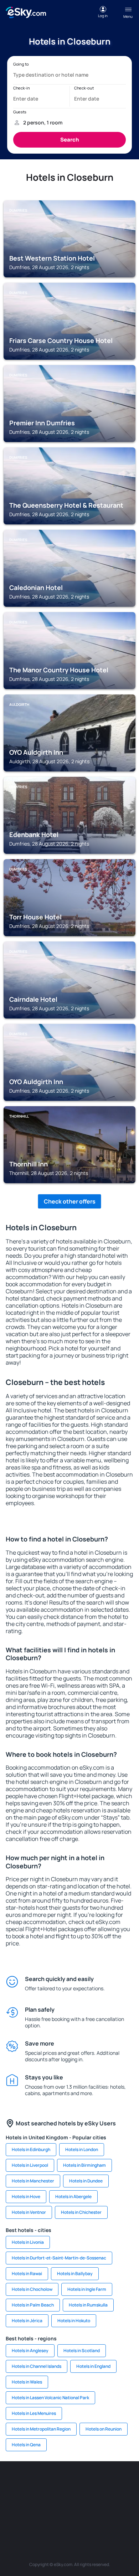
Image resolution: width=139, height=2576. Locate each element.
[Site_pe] (102, 2483)
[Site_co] (102, 2499)
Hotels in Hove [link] (26, 2197)
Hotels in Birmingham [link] (84, 2165)
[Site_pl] (80, 2483)
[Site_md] (37, 2499)
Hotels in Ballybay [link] (75, 2274)
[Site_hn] (102, 2516)
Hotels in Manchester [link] (33, 2181)
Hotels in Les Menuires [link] (34, 2413)
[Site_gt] (80, 2516)
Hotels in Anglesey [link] (30, 2351)
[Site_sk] (59, 2499)
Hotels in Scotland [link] (82, 2351)
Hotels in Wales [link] (27, 2382)
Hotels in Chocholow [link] (32, 2289)
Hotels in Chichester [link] (81, 2212)
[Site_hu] (80, 2499)
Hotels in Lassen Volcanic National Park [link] (50, 2398)
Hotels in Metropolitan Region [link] (41, 2429)
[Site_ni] (59, 2516)
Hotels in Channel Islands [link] (37, 2366)
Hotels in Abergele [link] (73, 2197)
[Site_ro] (37, 2483)
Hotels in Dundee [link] (86, 2181)
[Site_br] (16, 2483)
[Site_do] (123, 2499)
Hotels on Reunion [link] (104, 2429)
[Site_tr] (123, 2483)
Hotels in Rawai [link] (27, 2274)
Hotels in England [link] (93, 2366)
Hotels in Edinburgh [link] (31, 2149)
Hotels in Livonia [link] (28, 2242)
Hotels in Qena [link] (26, 2445)
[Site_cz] (16, 2499)
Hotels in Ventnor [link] (29, 2212)
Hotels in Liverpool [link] (30, 2165)
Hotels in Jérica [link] (27, 2321)
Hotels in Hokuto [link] (74, 2321)
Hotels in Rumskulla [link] (88, 2305)
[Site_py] (123, 2516)
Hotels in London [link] (82, 2149)
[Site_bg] (59, 2483)
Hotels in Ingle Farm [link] (87, 2289)
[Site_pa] (16, 2516)
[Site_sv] (37, 2516)
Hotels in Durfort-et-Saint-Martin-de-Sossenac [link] (59, 2258)
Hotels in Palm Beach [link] (33, 2305)
